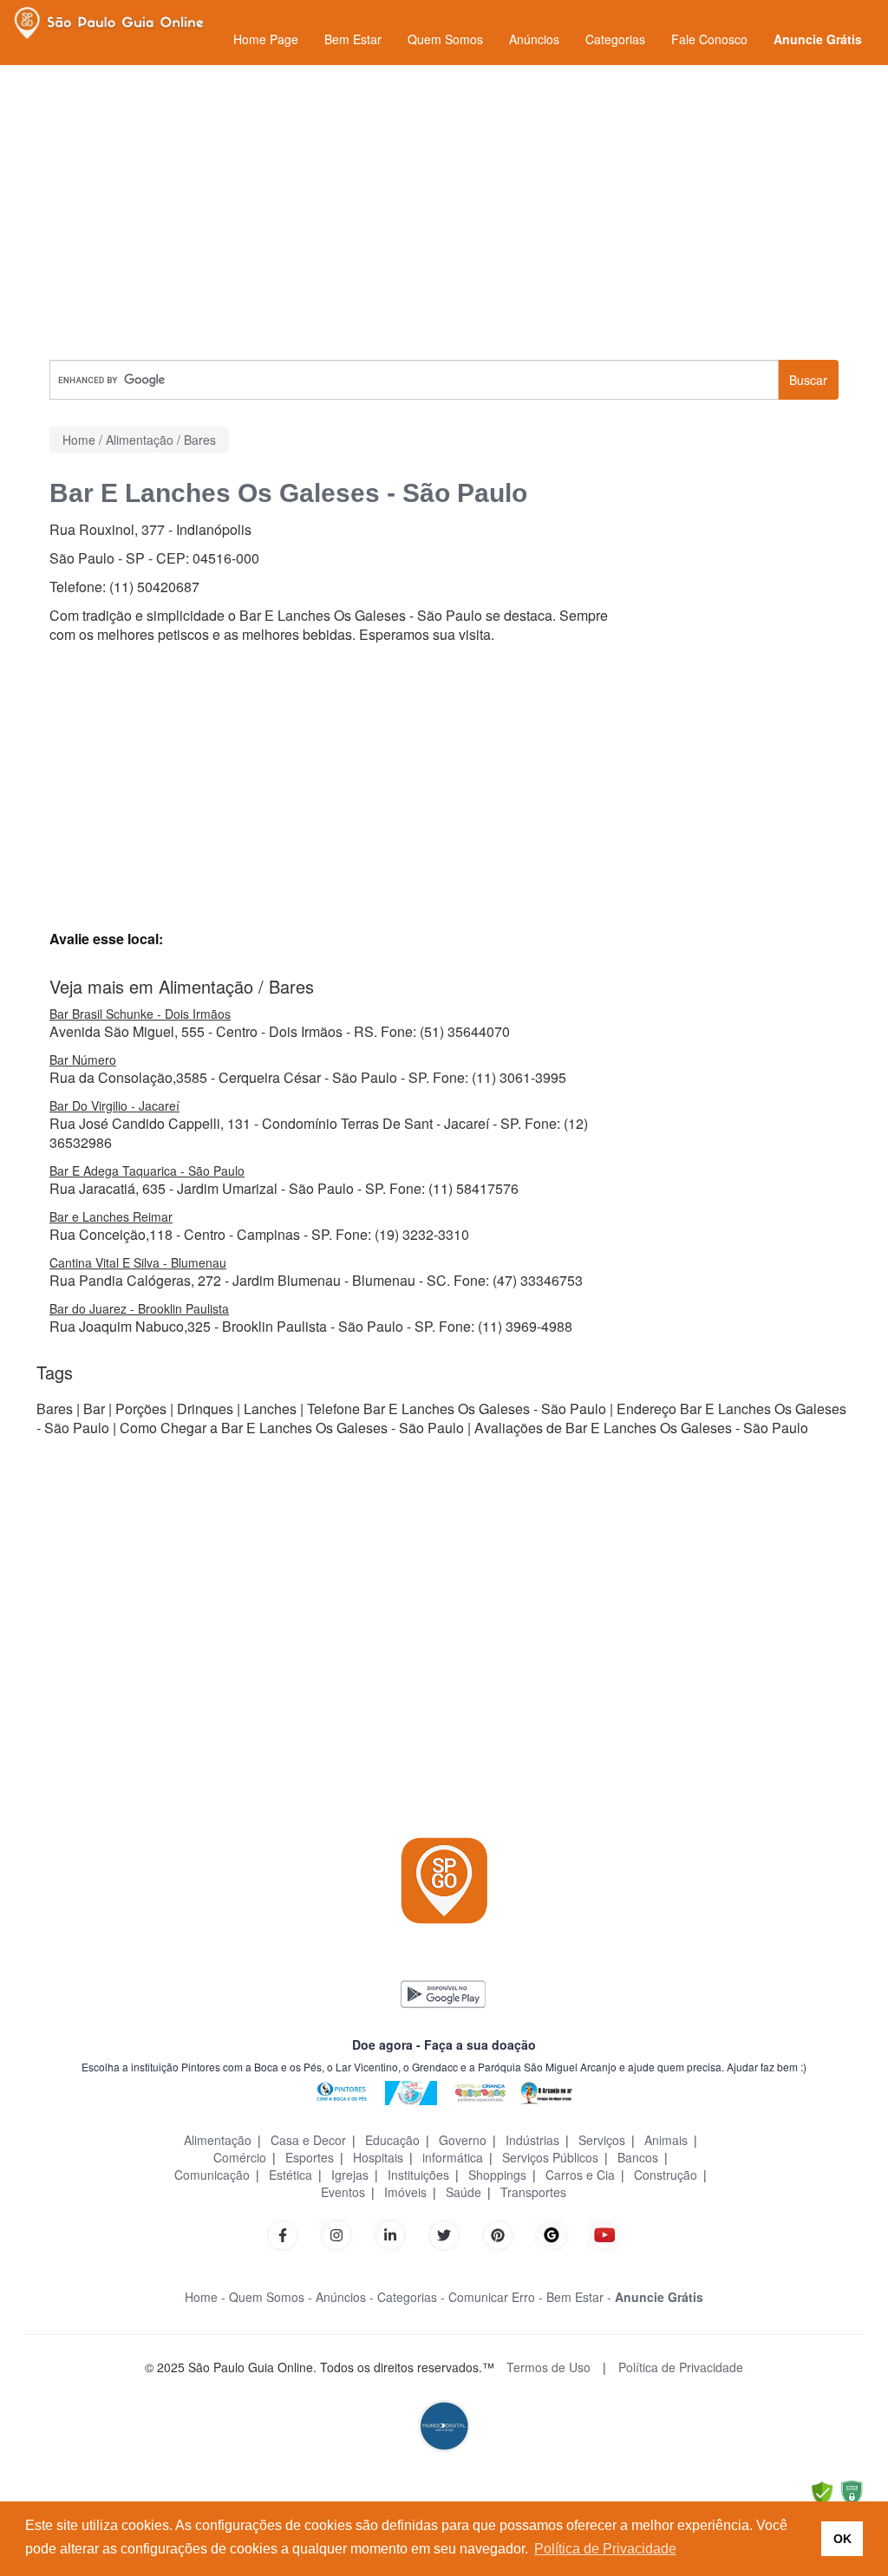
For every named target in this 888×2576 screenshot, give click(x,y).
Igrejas (350, 2175)
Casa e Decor (308, 2140)
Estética (291, 2175)
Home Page (266, 39)
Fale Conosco (709, 39)
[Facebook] (283, 2233)
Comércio (240, 2157)
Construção (666, 2175)
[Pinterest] (498, 2233)
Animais (666, 2140)
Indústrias (532, 2140)
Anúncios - (345, 2297)
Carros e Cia (580, 2175)
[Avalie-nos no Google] (552, 2233)
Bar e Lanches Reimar (111, 1216)
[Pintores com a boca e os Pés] (342, 2091)
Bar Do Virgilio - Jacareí (114, 1105)
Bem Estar (353, 39)
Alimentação (218, 2140)
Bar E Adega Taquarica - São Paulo (147, 1171)
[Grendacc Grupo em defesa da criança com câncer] (480, 2091)
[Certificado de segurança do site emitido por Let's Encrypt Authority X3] (852, 2491)
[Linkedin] (399, 2233)
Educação (392, 2140)
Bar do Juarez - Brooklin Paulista (139, 1308)
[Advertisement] (444, 212)
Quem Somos (445, 39)
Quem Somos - (271, 2297)
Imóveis (405, 2192)
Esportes (310, 2157)
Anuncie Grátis (818, 39)
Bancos (638, 2157)
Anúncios (534, 39)
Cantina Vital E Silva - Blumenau (138, 1262)
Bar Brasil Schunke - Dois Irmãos (140, 1014)
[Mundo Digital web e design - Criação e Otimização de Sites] (444, 2425)
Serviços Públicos (550, 2157)
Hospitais (378, 2157)
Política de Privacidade (681, 2367)
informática (453, 2157)
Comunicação (212, 2175)
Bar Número (83, 1060)
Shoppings (497, 2175)
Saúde (464, 2192)
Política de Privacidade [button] (605, 2549)
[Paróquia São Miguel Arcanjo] (546, 2091)
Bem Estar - (579, 2297)
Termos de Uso (548, 2367)
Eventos (343, 2192)
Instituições (418, 2175)
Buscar (808, 380)
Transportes (533, 2192)
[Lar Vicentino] (411, 2091)
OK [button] (842, 2539)
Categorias (615, 39)
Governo (463, 2140)
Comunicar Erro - (496, 2297)
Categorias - (411, 2297)
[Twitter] (444, 2233)
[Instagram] (336, 2233)
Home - (205, 2297)
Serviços (602, 2140)
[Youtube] (605, 2233)
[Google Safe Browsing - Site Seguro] (822, 2491)
